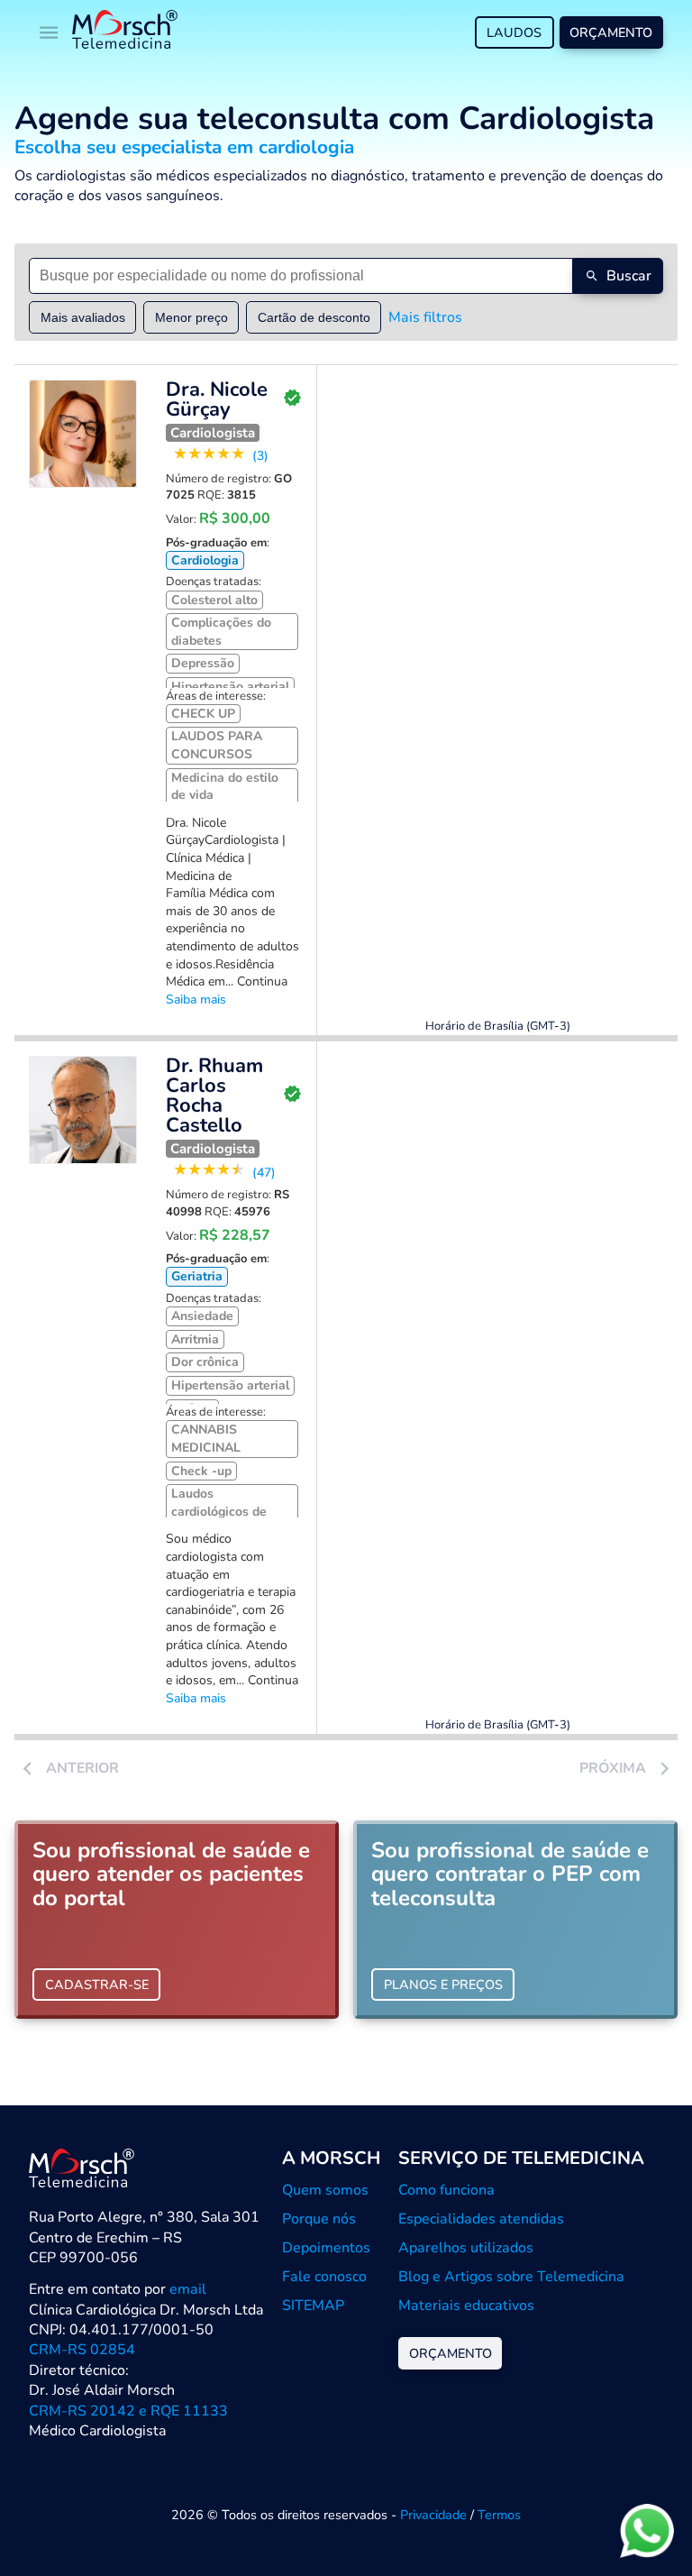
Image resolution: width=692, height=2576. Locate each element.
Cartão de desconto (314, 317)
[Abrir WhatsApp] (647, 2530)
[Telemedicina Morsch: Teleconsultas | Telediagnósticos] (125, 32)
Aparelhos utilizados (466, 2248)
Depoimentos (326, 2248)
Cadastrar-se (97, 1985)
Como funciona (446, 2190)
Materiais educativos (466, 2306)
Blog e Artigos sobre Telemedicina (511, 2277)
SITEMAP (313, 2306)
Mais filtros (425, 317)
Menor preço (191, 317)
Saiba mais (196, 999)
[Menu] (49, 32)
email (188, 2289)
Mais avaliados (83, 317)
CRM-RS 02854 (82, 2350)
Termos (499, 2515)
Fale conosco (324, 2277)
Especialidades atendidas (481, 2219)
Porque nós (319, 2219)
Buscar (629, 276)
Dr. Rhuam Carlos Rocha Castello (214, 1095)
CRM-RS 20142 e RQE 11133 (128, 2411)
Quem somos (325, 2190)
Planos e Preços (443, 1985)
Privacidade (433, 2515)
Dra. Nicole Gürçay (217, 399)
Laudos (514, 32)
